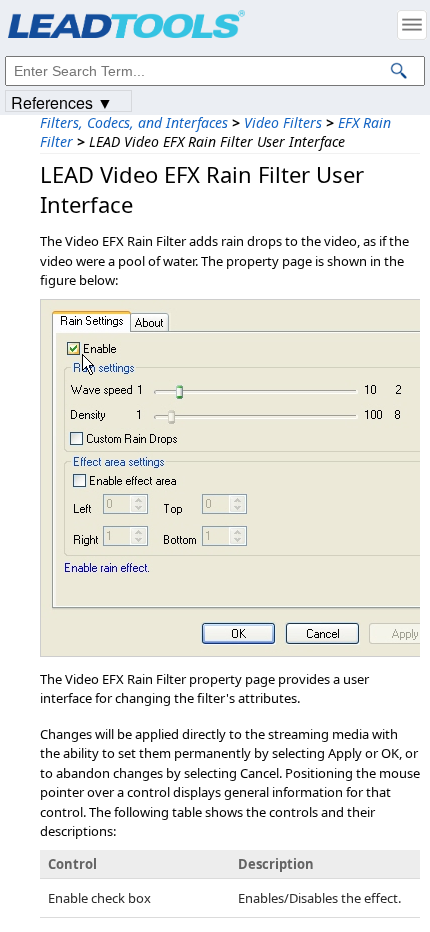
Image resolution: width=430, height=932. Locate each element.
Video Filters (283, 122)
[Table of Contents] (412, 25)
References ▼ (62, 101)
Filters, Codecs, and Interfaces (134, 122)
